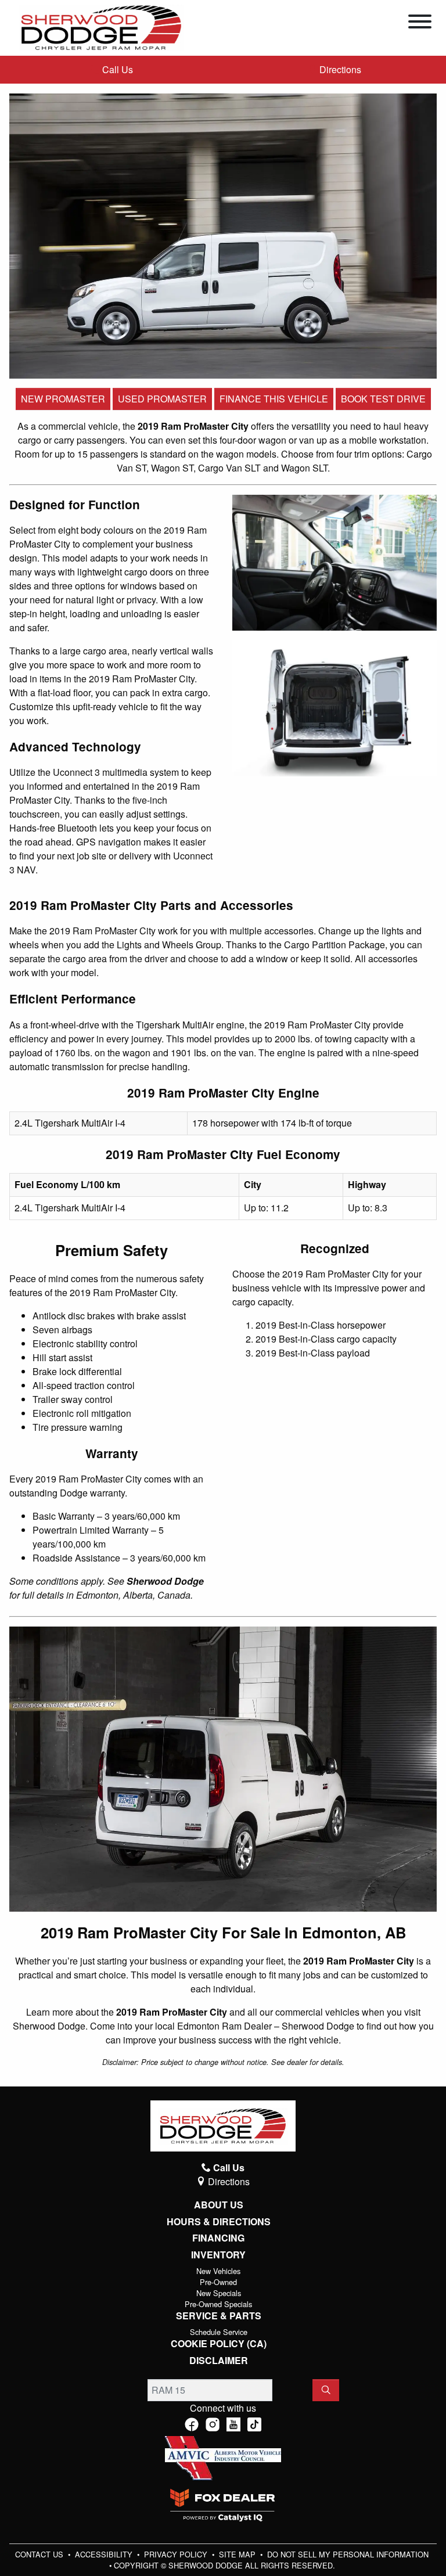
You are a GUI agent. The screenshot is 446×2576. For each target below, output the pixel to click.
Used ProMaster (162, 399)
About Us (219, 2205)
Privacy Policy (177, 2554)
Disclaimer (219, 2361)
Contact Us (40, 2554)
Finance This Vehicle (274, 399)
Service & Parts (219, 2316)
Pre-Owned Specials (218, 2304)
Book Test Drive (383, 399)
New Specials (219, 2293)
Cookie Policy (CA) (219, 2344)
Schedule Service (219, 2332)
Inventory (218, 2255)
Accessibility (105, 2554)
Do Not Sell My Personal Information (348, 2554)
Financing (218, 2238)
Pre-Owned (218, 2282)
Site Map (238, 2554)
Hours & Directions (219, 2222)
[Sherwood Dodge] (101, 26)
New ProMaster (63, 399)
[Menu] (420, 23)
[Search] (326, 2390)
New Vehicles (218, 2271)
